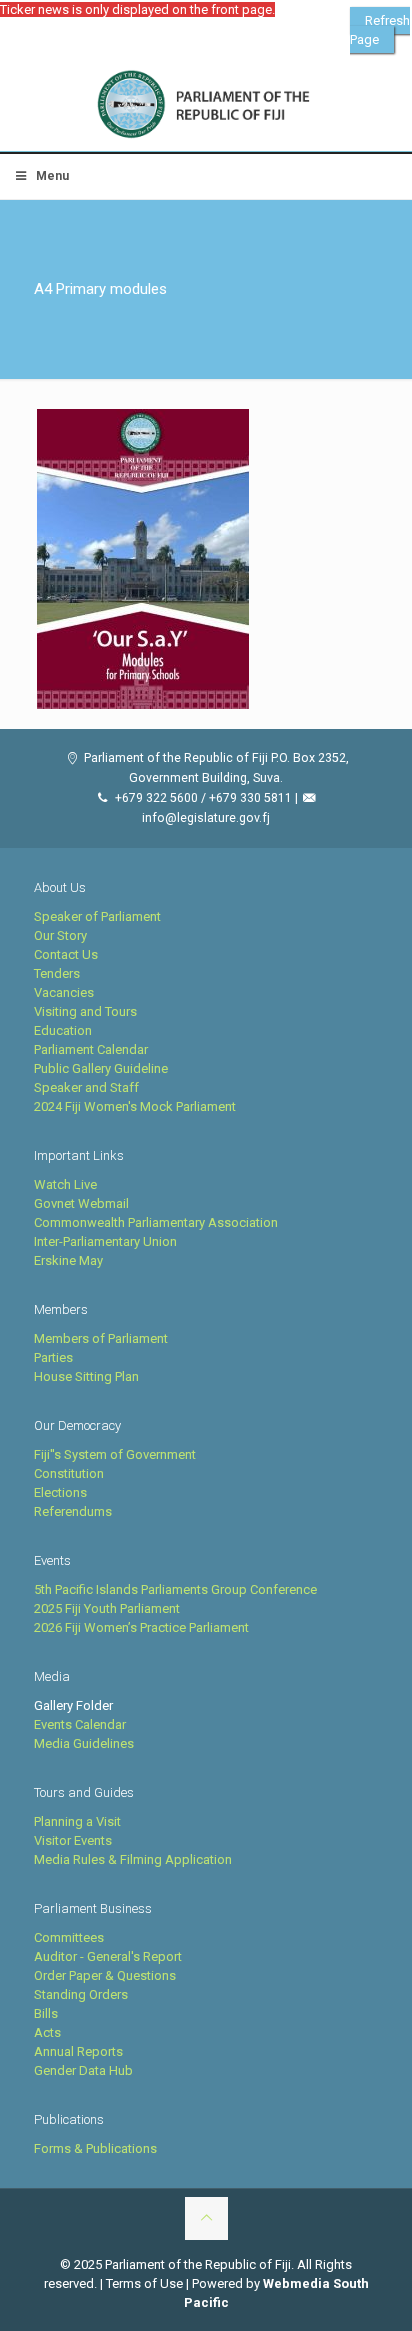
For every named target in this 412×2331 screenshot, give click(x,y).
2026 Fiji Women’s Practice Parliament (141, 1627)
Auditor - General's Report (108, 1956)
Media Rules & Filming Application (133, 1859)
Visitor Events (73, 1840)
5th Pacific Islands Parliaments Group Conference (175, 1589)
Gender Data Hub (83, 2070)
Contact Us (66, 954)
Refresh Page (380, 30)
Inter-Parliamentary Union (105, 1241)
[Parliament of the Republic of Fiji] (206, 105)
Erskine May (68, 1260)
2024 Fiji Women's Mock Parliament (135, 1106)
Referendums (73, 1511)
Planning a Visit (77, 1821)
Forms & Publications (95, 2148)
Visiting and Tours (85, 1011)
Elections (60, 1492)
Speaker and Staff (86, 1087)
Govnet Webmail (81, 1203)
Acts (47, 2032)
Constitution (69, 1473)
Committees (69, 1937)
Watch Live (65, 1184)
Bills (46, 2013)
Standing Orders (81, 1994)
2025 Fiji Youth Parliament (107, 1608)
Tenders (57, 973)
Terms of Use (144, 2283)
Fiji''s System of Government (115, 1454)
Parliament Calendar (91, 1049)
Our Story (60, 935)
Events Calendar (80, 1724)
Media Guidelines (84, 1743)
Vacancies (64, 992)
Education (63, 1030)
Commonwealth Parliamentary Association (156, 1222)
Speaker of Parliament (97, 916)
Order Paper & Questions (105, 1975)
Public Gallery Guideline (101, 1068)
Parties (53, 1357)
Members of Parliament (101, 1338)
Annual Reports (78, 2051)
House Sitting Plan (86, 1376)
